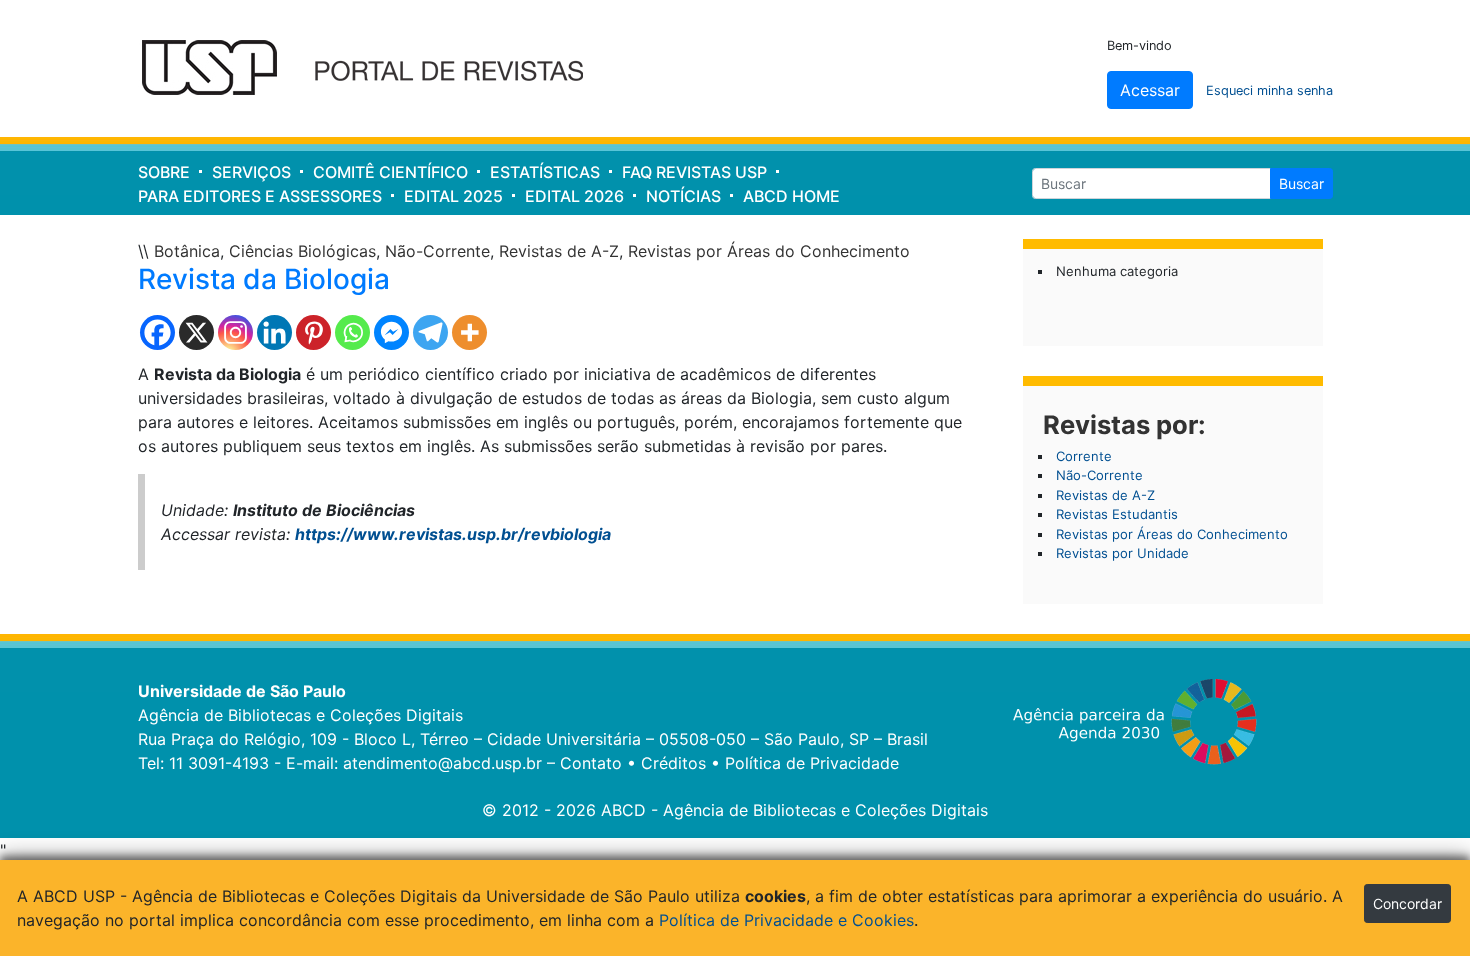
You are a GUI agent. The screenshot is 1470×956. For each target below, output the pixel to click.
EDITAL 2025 (453, 196)
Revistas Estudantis (1117, 514)
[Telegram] (430, 332)
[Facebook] (157, 332)
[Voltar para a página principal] (375, 69)
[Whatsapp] (352, 332)
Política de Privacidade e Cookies (786, 920)
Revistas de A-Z (559, 251)
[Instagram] (235, 332)
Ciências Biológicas (302, 251)
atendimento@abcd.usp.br (442, 763)
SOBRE (164, 172)
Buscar (1301, 183)
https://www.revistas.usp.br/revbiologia (453, 534)
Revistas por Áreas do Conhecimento (769, 251)
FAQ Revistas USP (694, 172)
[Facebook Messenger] (391, 332)
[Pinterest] (313, 332)
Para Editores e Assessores (260, 196)
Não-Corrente (437, 251)
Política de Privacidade (812, 763)
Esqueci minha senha (1269, 90)
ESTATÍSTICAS (545, 172)
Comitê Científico (390, 172)
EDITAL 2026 (574, 196)
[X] (196, 332)
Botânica (187, 251)
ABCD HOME (791, 196)
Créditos (673, 763)
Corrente (1084, 456)
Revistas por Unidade (1122, 553)
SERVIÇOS (251, 172)
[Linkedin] (274, 332)
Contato (591, 763)
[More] (469, 332)
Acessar (1150, 90)
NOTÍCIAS (683, 196)
